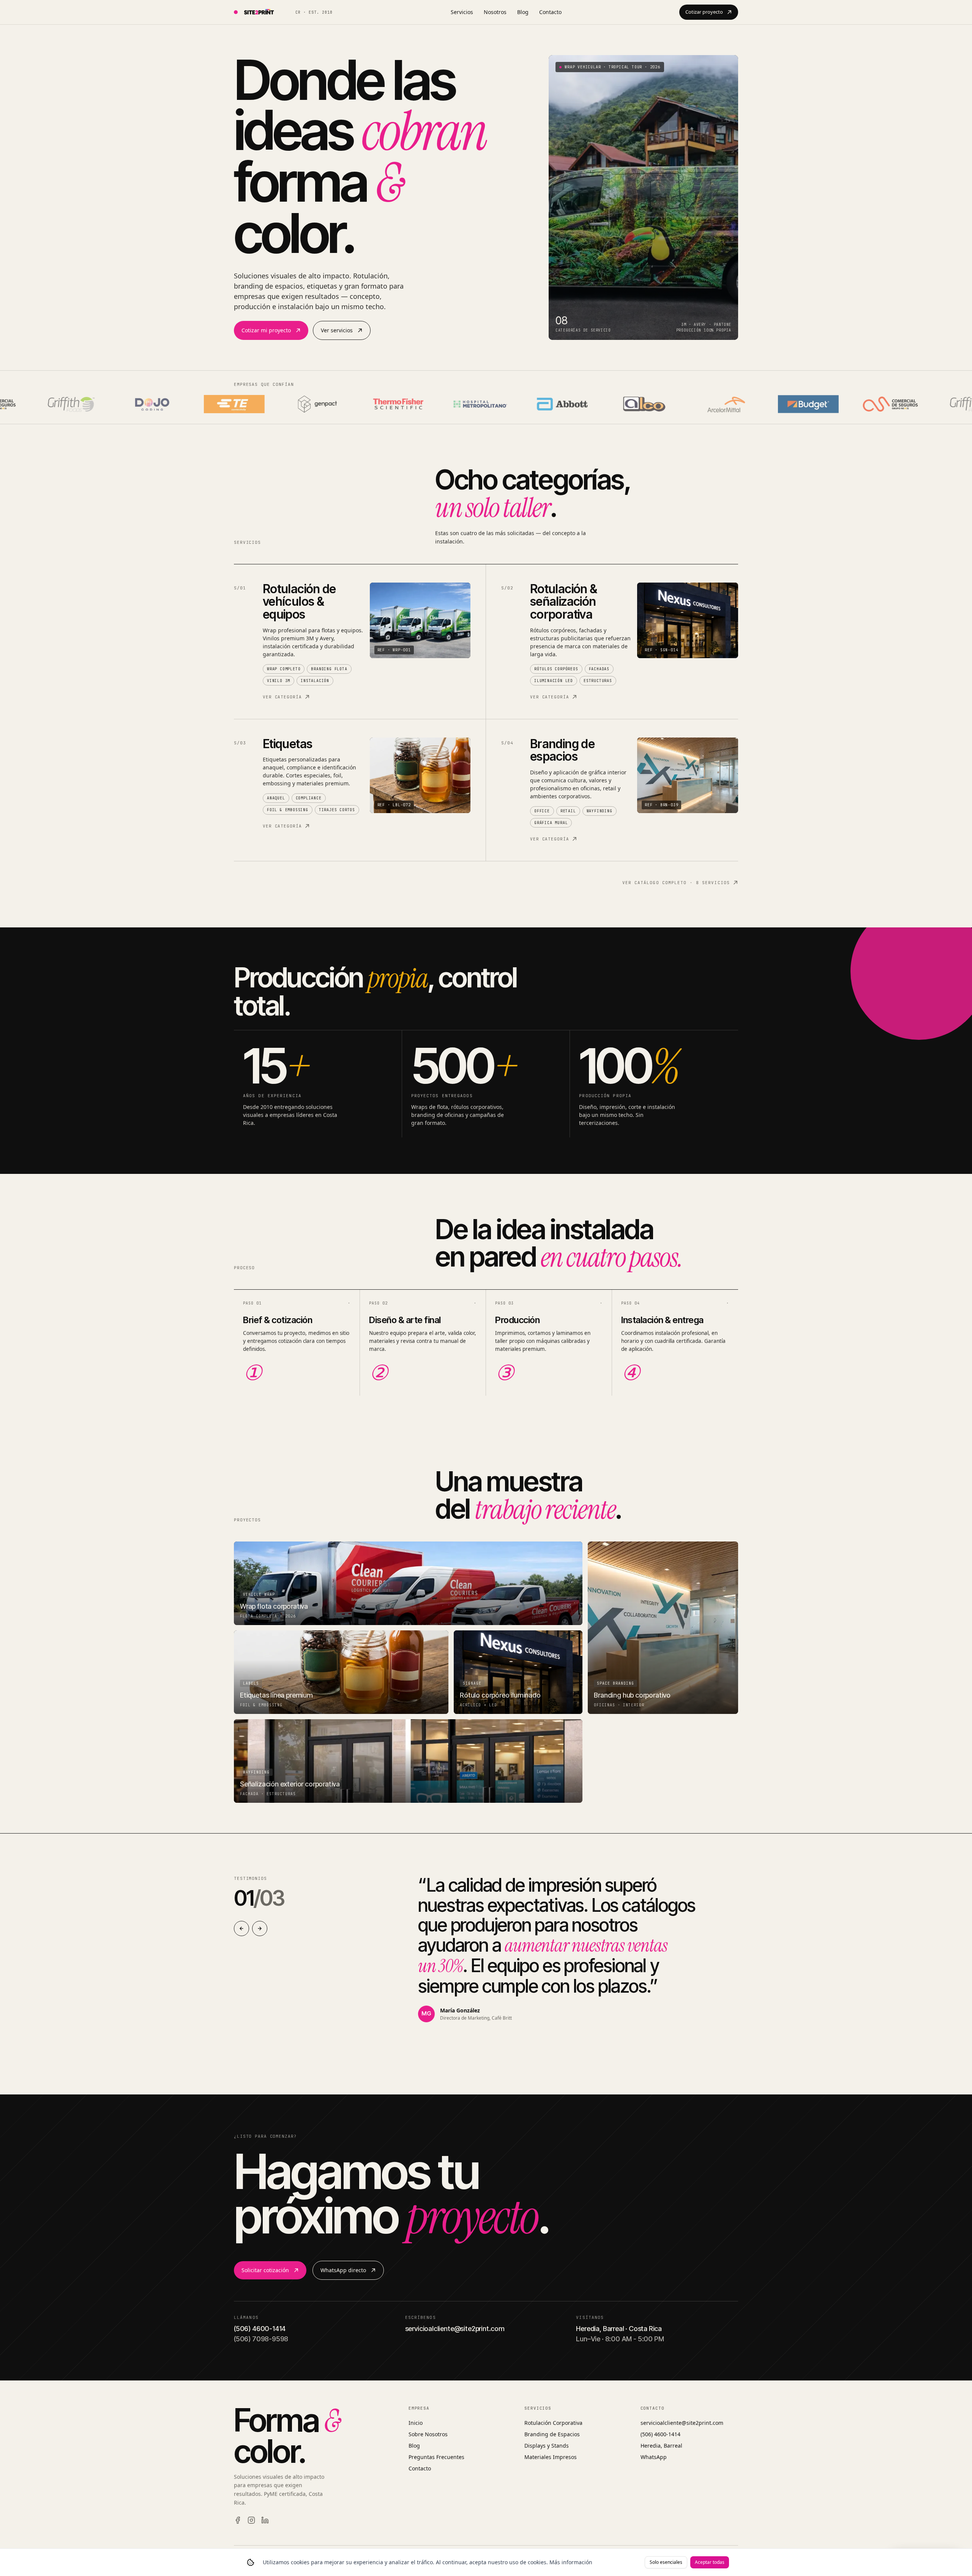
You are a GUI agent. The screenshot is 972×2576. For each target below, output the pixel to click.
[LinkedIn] (265, 2520)
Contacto (550, 12)
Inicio (416, 2423)
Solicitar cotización (265, 2270)
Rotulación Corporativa (553, 2423)
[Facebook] (238, 2520)
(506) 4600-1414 (660, 2434)
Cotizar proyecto (704, 12)
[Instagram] (251, 2520)
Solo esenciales (666, 2562)
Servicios (462, 12)
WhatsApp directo (343, 2270)
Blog (523, 12)
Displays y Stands (547, 2446)
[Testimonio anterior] (241, 1928)
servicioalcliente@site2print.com (682, 2423)
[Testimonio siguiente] (260, 1928)
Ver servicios (337, 330)
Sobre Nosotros (428, 2434)
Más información (571, 2562)
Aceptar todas (710, 2562)
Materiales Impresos (551, 2457)
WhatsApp (654, 2457)
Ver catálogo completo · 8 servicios (676, 883)
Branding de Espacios (552, 2434)
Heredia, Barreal (661, 2446)
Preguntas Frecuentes (436, 2457)
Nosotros (495, 12)
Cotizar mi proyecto (266, 330)
